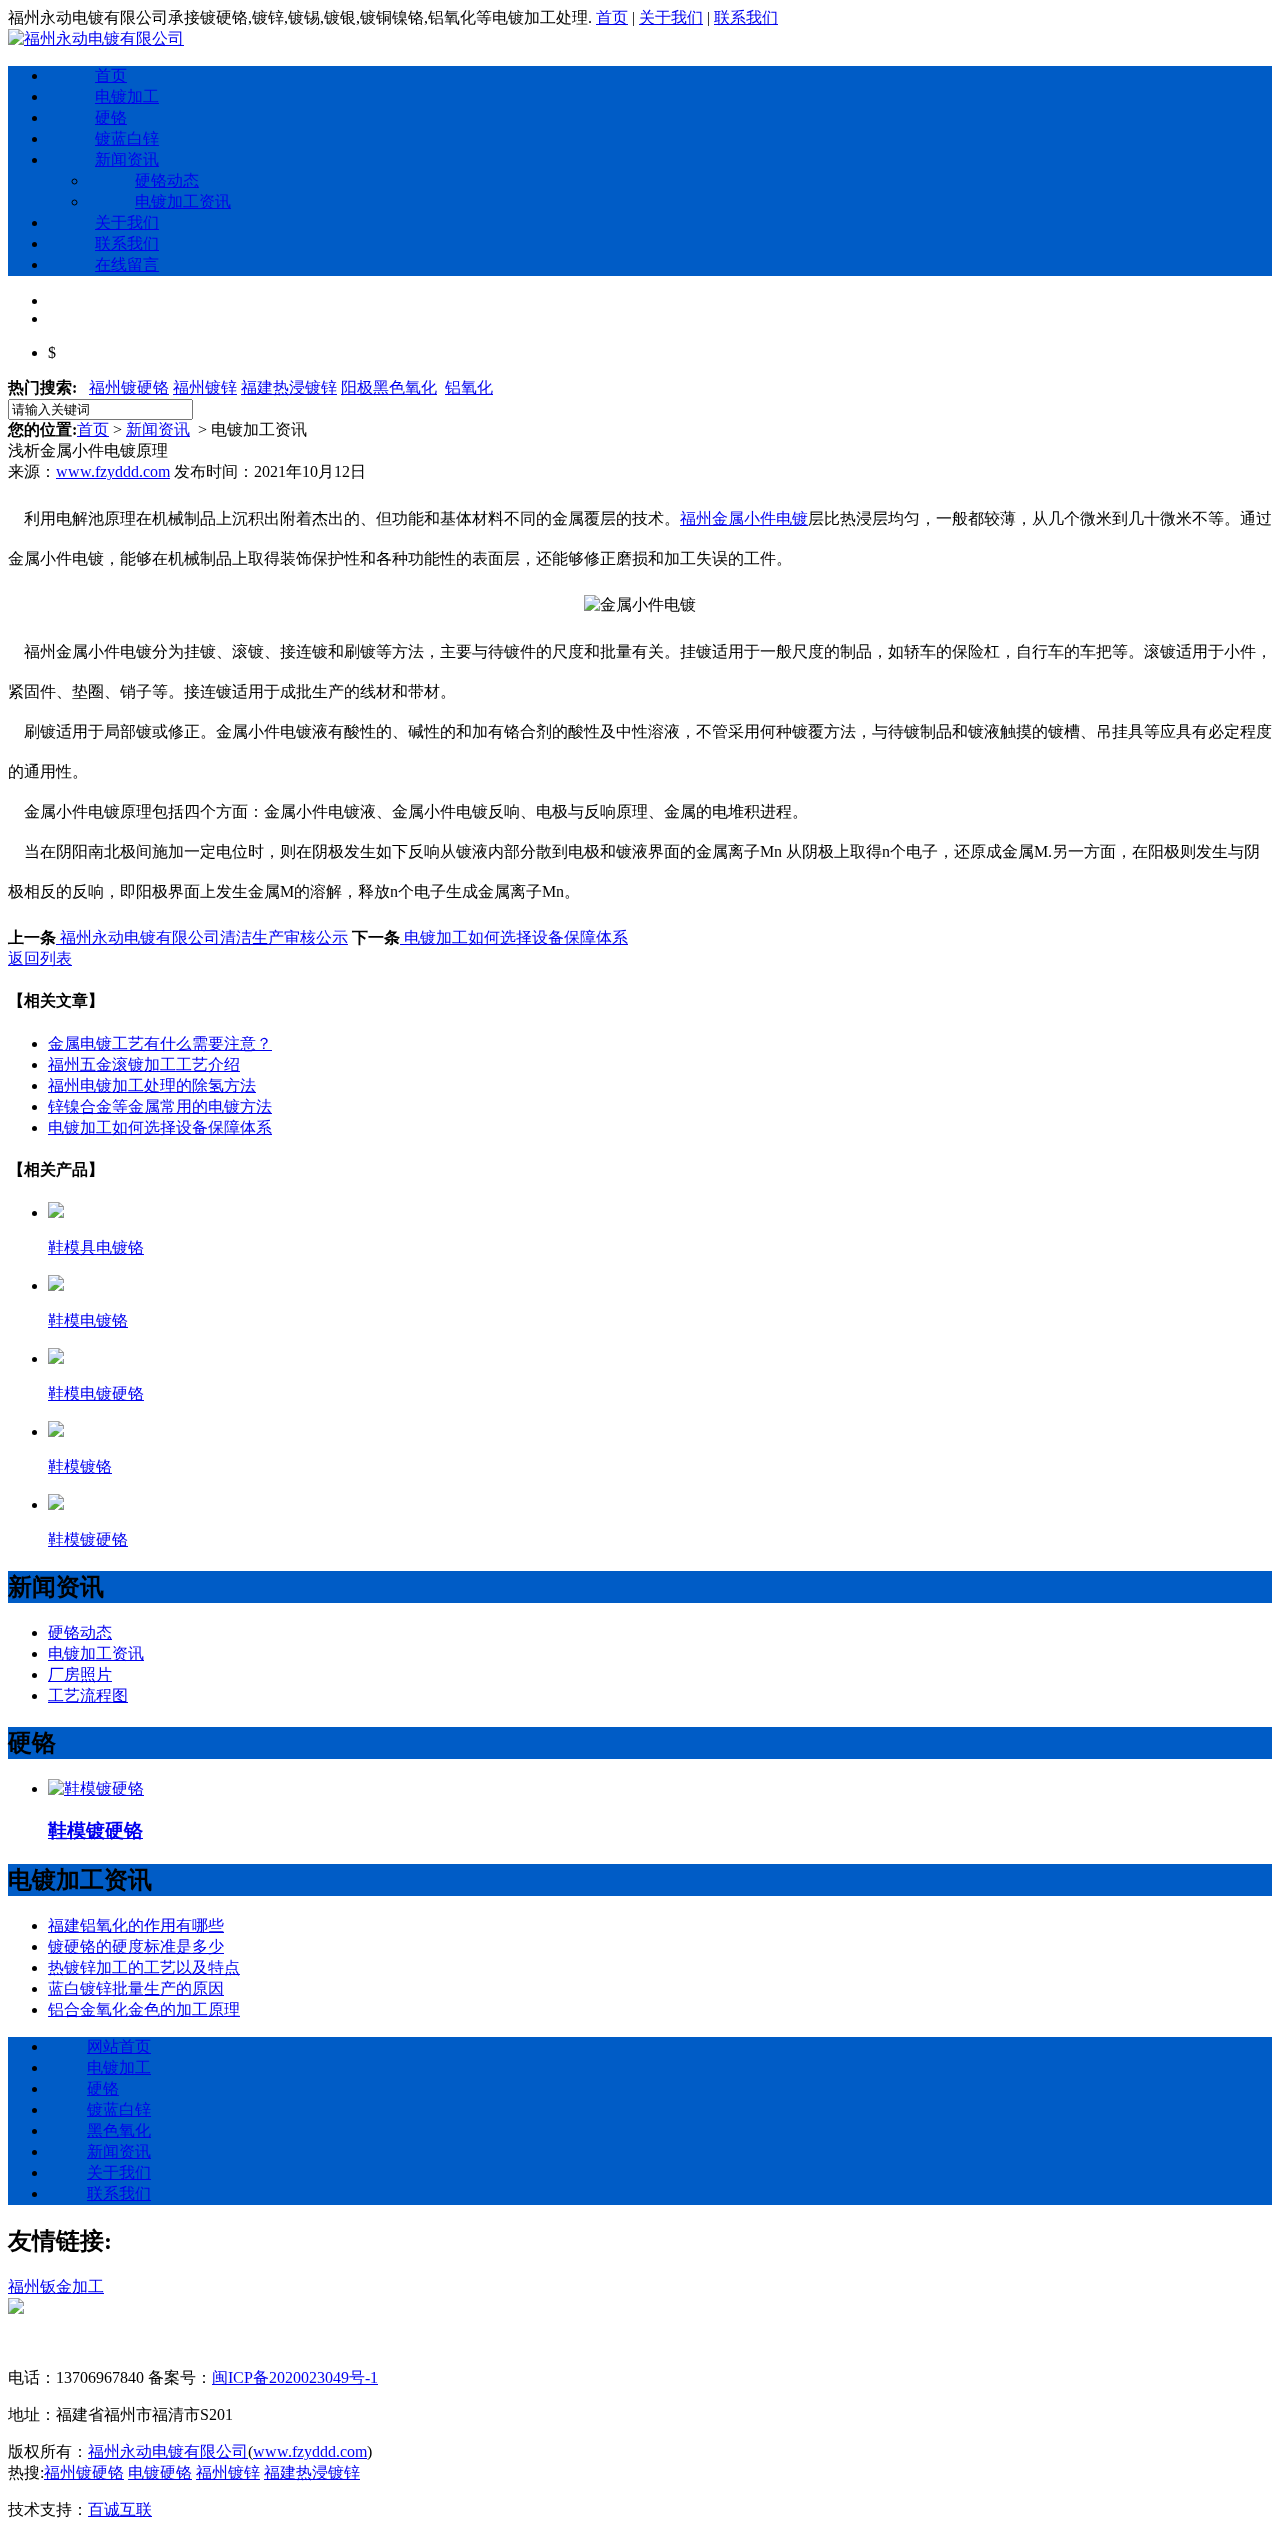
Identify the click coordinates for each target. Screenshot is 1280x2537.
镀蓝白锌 (127, 138)
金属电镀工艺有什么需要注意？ (160, 1043)
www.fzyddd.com (113, 471)
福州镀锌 (205, 387)
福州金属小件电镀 (744, 518)
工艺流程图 (88, 1695)
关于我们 (671, 17)
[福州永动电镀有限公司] (96, 38)
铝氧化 (469, 387)
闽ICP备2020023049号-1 (295, 2377)
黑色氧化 (119, 2130)
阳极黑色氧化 (389, 387)
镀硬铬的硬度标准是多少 (136, 1946)
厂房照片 (80, 1674)
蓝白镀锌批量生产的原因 (136, 1988)
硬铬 (111, 117)
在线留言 (127, 264)
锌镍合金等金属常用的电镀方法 (160, 1106)
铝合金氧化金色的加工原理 (144, 2009)
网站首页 (119, 2046)
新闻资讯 (127, 159)
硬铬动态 (167, 180)
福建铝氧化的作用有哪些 (136, 1925)
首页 (612, 17)
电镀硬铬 (160, 2472)
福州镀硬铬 (129, 387)
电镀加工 (127, 96)
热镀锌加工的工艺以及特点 (144, 1967)
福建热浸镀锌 (289, 387)
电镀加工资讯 (183, 201)
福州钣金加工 (56, 2286)
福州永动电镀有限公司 (168, 2451)
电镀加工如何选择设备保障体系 (514, 937)
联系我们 (746, 17)
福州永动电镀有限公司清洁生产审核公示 (202, 937)
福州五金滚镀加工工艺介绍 (144, 1064)
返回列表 (40, 958)
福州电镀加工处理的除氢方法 (152, 1085)
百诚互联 (120, 2509)
